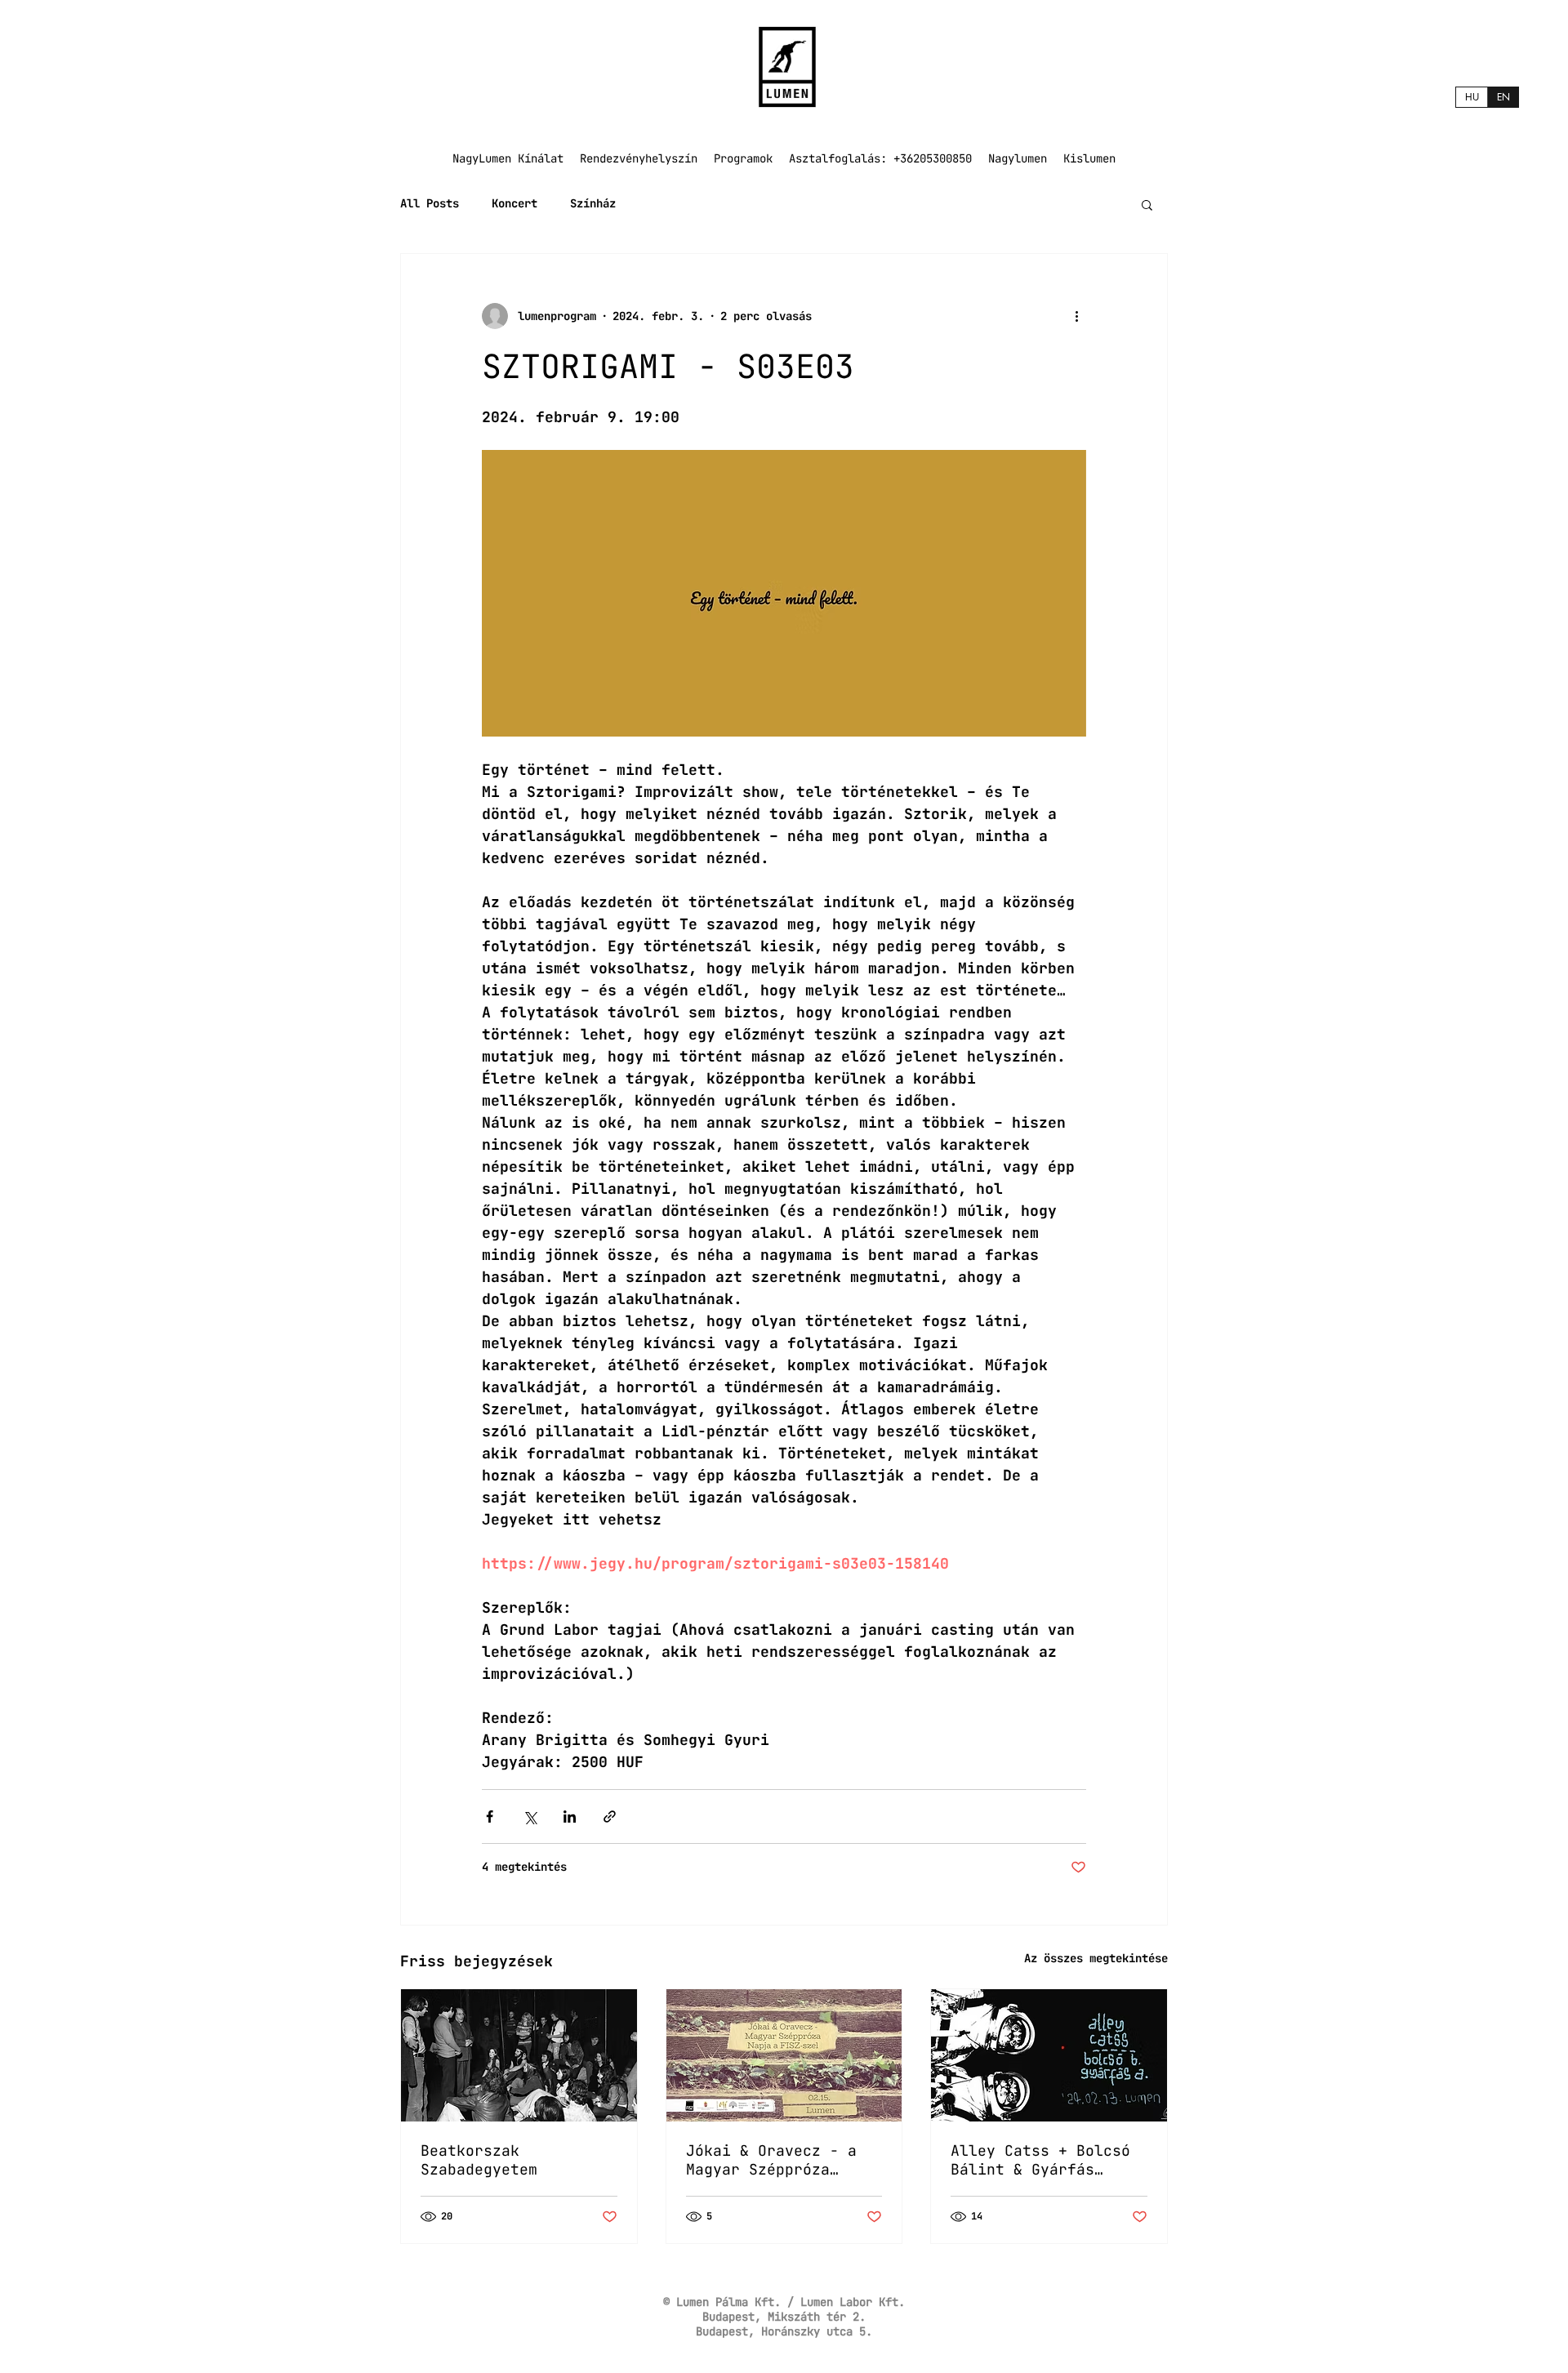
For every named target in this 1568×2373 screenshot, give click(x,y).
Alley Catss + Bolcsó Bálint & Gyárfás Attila (1040, 2160)
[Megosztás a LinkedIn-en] (570, 1816)
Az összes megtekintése (1096, 1958)
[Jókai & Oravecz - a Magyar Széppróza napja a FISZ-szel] (784, 2055)
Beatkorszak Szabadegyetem (479, 2160)
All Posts (430, 203)
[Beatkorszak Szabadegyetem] (519, 2055)
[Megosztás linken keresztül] (610, 1816)
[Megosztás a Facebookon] (490, 1816)
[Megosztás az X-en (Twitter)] (530, 1816)
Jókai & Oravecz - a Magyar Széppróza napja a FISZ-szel (771, 2160)
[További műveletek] (1076, 316)
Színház (593, 203)
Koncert (514, 203)
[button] (1147, 204)
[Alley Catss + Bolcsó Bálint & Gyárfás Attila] (1049, 2055)
